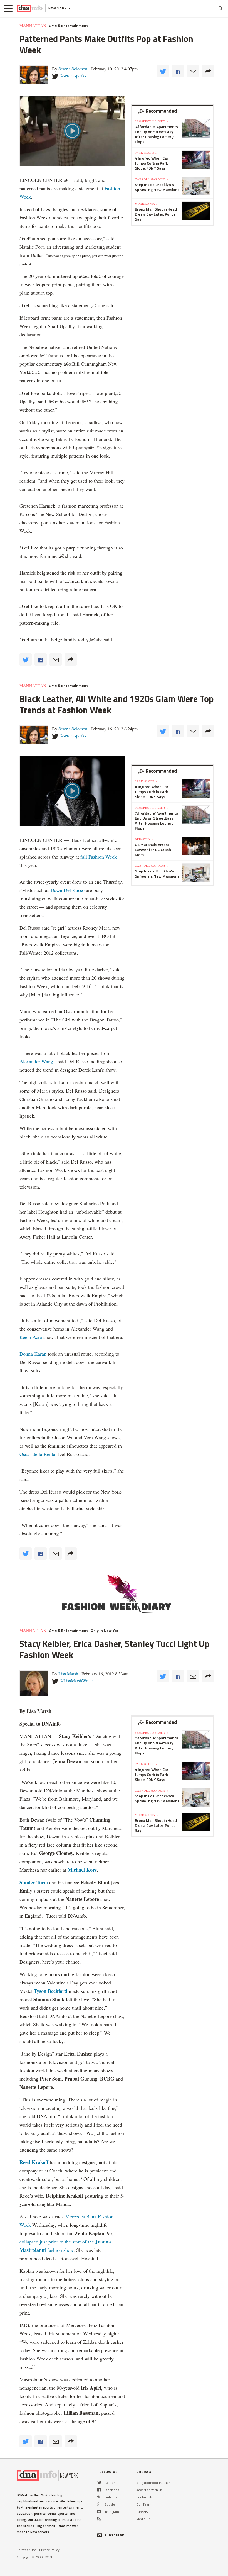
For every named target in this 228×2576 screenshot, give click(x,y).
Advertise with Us (149, 2490)
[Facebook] (99, 2490)
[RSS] (99, 2519)
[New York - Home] (30, 8)
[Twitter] (99, 2483)
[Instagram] (99, 2512)
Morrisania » (146, 204)
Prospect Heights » (152, 121)
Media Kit (143, 2519)
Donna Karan (33, 1354)
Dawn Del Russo (68, 890)
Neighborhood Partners (154, 2483)
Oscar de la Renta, (38, 1454)
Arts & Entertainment (69, 26)
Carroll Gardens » (152, 179)
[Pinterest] (99, 2497)
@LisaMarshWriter (76, 1681)
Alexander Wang (36, 1061)
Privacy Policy (49, 2550)
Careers (142, 2512)
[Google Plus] (99, 2504)
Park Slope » (146, 153)
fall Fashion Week (98, 857)
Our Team (144, 2504)
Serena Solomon (73, 69)
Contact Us (144, 2497)
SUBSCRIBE (114, 2535)
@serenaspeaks (73, 76)
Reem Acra (31, 1337)
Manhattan (33, 26)
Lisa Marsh (68, 1674)
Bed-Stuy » (144, 839)
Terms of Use (26, 2550)
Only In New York (106, 1631)
